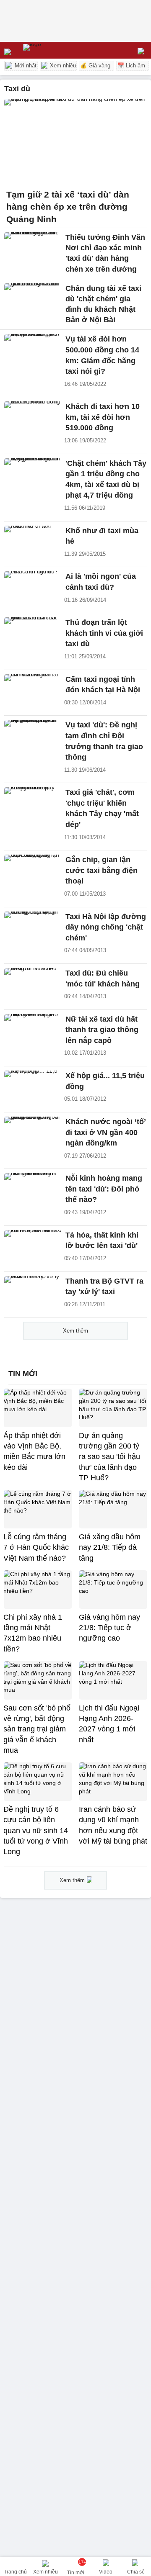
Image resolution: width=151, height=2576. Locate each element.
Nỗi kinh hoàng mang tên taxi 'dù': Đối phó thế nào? (104, 1189)
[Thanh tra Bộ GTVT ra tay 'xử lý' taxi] (33, 1293)
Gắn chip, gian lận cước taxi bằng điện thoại (102, 870)
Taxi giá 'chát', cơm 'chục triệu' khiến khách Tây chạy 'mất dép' (102, 808)
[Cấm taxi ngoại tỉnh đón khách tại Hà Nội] (33, 691)
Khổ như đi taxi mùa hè (102, 536)
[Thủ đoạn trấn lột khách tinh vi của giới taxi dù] (33, 634)
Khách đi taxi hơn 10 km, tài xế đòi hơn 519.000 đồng (103, 417)
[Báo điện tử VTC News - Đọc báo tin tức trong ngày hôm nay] (51, 50)
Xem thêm (75, 1331)
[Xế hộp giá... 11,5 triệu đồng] (33, 1088)
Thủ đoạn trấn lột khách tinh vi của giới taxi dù (104, 633)
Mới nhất (25, 65)
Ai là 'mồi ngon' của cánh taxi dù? (101, 582)
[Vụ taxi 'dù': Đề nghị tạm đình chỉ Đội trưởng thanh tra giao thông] (33, 737)
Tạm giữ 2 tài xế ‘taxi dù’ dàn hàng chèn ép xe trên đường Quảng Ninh (68, 207)
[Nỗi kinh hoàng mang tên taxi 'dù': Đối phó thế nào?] (33, 1190)
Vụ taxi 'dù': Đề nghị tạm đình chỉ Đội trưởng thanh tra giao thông (104, 741)
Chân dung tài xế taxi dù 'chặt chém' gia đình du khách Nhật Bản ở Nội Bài (103, 304)
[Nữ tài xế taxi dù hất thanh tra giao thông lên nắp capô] (33, 1031)
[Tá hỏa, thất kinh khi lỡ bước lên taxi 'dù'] (33, 1247)
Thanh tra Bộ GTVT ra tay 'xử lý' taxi (104, 1287)
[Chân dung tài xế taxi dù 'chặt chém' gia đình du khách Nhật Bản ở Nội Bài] (33, 300)
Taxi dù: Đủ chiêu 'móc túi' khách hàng (103, 979)
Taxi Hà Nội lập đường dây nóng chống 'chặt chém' (106, 927)
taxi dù (17, 89)
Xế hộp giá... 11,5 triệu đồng (105, 1081)
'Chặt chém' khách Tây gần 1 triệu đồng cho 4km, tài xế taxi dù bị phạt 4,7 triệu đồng (106, 479)
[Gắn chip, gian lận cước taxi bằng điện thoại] (33, 872)
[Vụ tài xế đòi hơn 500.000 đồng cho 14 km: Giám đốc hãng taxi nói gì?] (33, 351)
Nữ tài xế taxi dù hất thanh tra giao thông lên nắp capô (102, 1030)
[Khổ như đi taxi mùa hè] (33, 543)
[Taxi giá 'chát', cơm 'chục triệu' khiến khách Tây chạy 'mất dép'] (33, 804)
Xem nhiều (62, 65)
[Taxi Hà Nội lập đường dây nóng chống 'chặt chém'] (33, 929)
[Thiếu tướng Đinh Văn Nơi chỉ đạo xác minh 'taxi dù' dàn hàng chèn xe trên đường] (33, 249)
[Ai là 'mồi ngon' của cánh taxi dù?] (33, 588)
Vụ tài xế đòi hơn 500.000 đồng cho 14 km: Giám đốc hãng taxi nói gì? (102, 355)
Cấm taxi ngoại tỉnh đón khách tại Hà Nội (103, 685)
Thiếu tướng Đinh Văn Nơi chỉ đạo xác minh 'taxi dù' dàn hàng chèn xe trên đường (105, 253)
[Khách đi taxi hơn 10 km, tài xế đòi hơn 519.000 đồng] (33, 419)
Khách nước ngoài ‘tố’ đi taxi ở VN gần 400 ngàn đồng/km (105, 1132)
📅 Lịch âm (131, 65)
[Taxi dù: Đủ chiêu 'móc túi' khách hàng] (33, 985)
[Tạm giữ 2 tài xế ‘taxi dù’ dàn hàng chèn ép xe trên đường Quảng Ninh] (75, 141)
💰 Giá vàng (95, 65)
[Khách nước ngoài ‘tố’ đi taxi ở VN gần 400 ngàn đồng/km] (33, 1134)
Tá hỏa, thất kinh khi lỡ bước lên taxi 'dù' (102, 1240)
